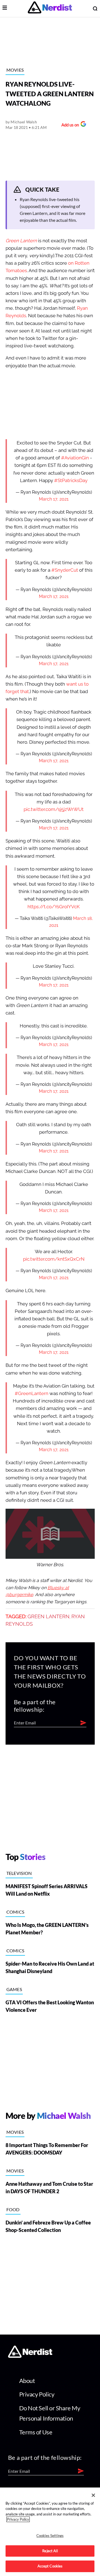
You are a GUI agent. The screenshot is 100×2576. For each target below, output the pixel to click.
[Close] (93, 2495)
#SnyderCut (65, 570)
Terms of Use (36, 2432)
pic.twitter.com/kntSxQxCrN (54, 1259)
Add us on (69, 125)
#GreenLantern (32, 1394)
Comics (15, 1912)
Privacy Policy (37, 2394)
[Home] (30, 2356)
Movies (15, 70)
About (27, 2381)
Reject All (50, 2551)
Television (19, 1873)
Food (13, 2209)
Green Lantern (48, 1617)
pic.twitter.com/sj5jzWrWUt (54, 809)
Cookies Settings (50, 2536)
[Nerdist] (50, 8)
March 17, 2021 (54, 499)
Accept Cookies (50, 2566)
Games (14, 1989)
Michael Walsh (24, 122)
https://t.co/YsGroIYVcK (54, 907)
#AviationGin (75, 458)
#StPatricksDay (71, 481)
